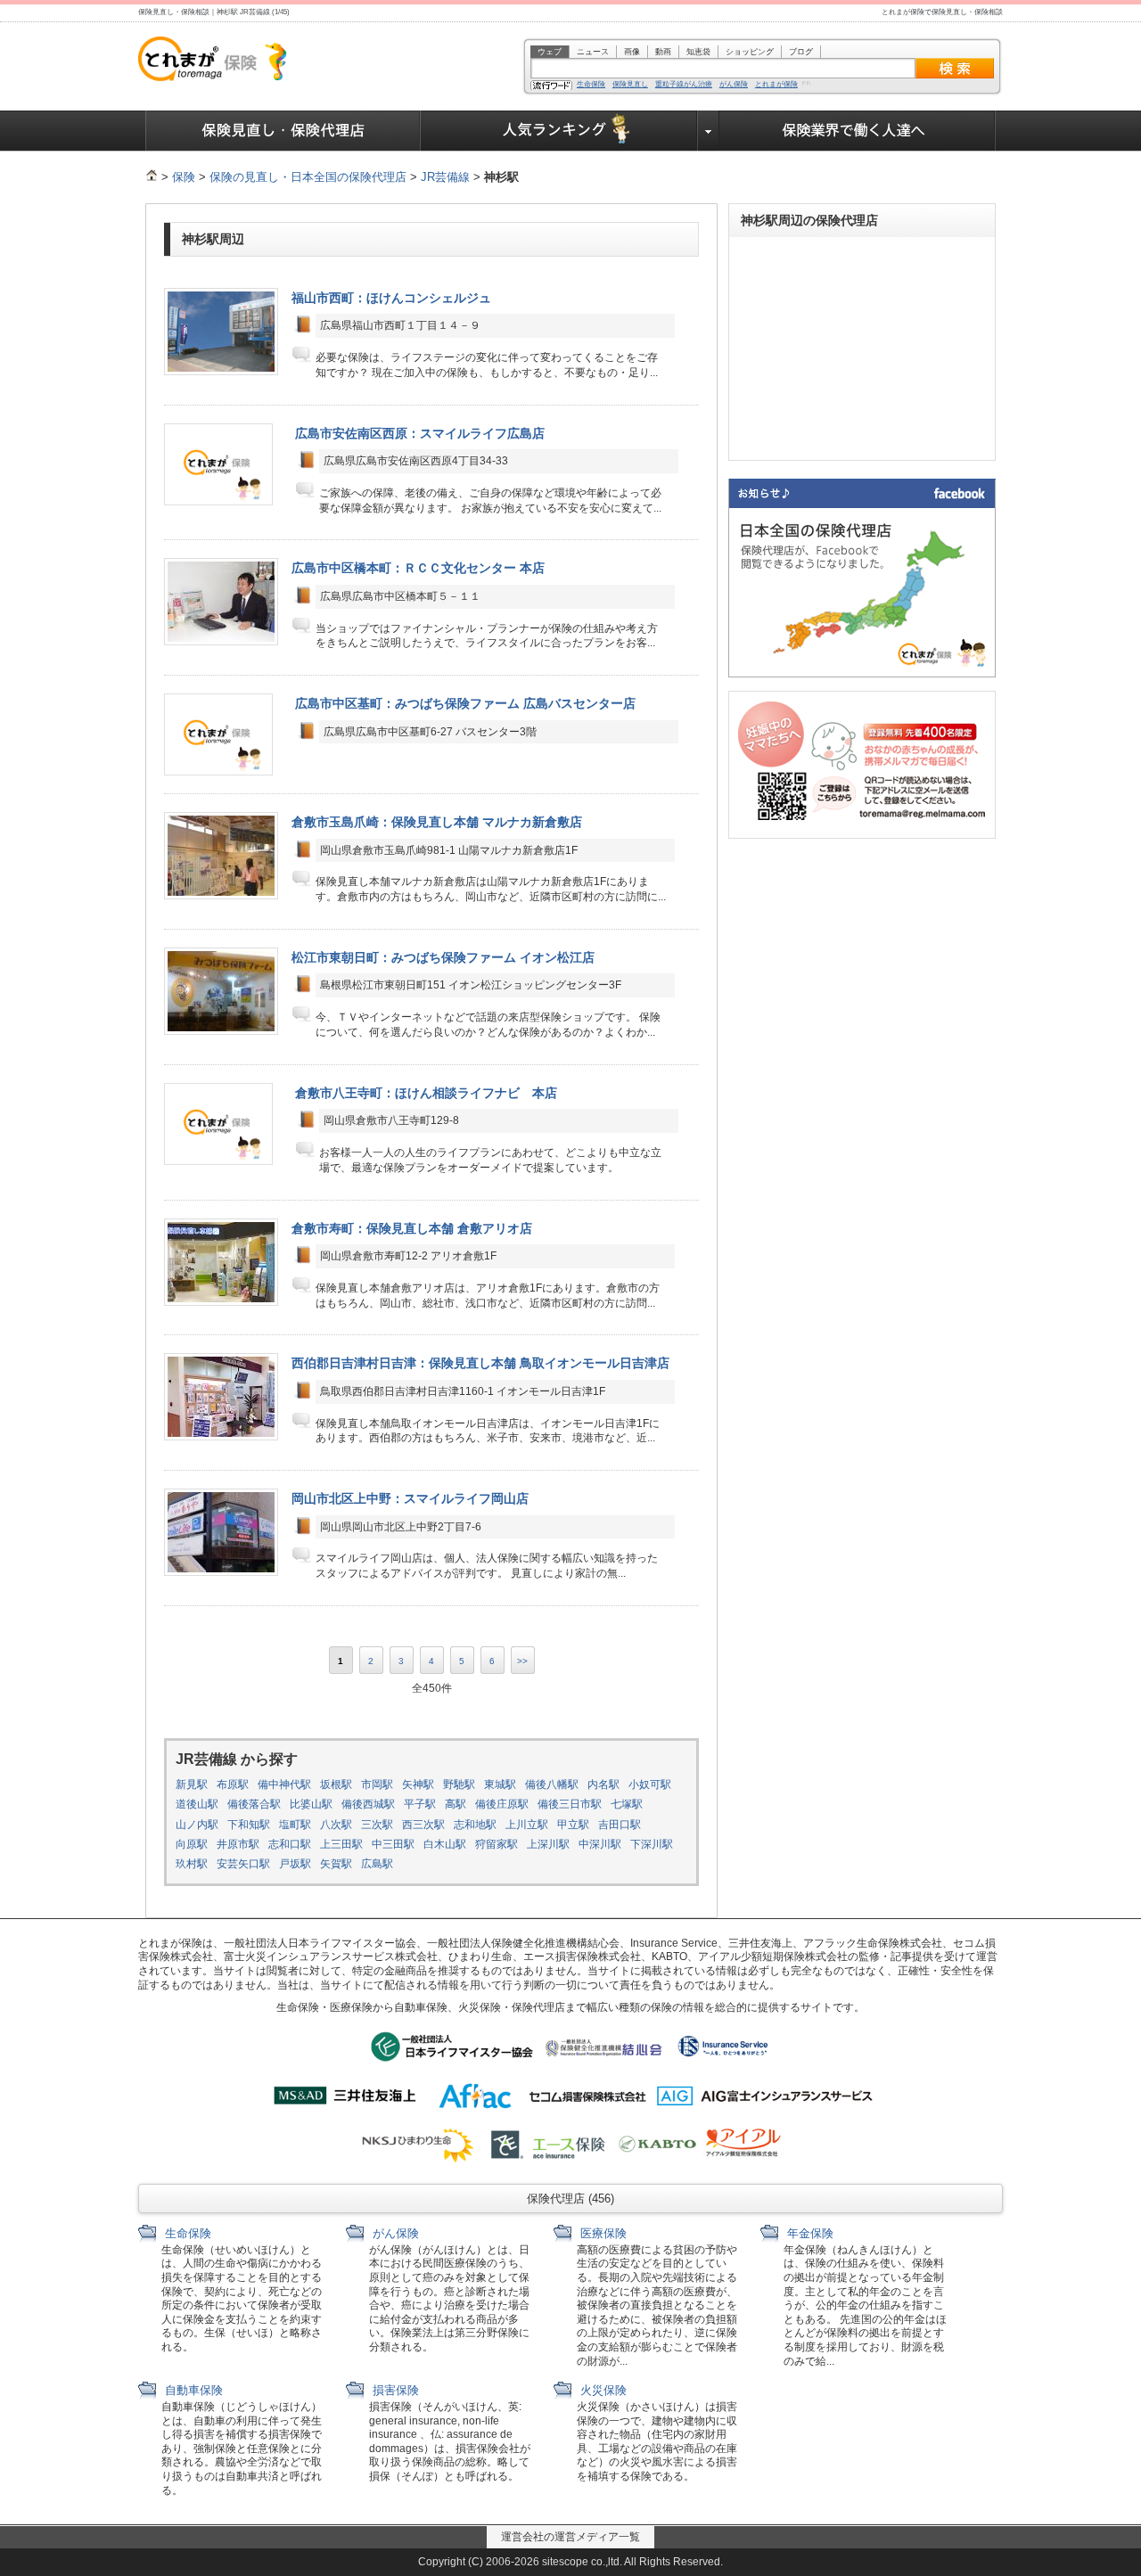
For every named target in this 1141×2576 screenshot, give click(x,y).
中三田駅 (393, 1844)
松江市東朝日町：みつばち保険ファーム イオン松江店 (443, 957)
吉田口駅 (620, 1825)
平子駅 (420, 1804)
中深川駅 (600, 1844)
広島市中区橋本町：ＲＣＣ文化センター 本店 (418, 568)
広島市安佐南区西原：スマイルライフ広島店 (420, 433)
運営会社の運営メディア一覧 (570, 2537)
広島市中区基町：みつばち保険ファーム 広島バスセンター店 (465, 703)
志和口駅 (290, 1844)
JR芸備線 (445, 177)
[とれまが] (152, 177)
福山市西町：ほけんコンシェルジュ (391, 298)
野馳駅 (459, 1784)
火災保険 (602, 2390)
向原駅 (192, 1844)
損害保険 (394, 2390)
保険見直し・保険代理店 (283, 131)
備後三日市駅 (570, 1804)
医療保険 (602, 2233)
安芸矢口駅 (243, 1864)
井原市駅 (238, 1844)
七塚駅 (627, 1804)
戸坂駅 (295, 1864)
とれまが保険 (776, 85)
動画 (663, 52)
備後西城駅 (368, 1804)
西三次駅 (423, 1825)
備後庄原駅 (502, 1804)
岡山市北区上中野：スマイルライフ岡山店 (410, 1498)
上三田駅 (341, 1844)
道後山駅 (197, 1804)
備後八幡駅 (552, 1784)
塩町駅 (295, 1825)
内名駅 (603, 1784)
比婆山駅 (311, 1804)
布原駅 (233, 1784)
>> (522, 1661)
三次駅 (377, 1825)
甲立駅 (573, 1825)
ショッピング (750, 52)
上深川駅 (548, 1844)
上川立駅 (527, 1825)
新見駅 (192, 1784)
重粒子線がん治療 (684, 85)
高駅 (456, 1804)
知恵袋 (698, 52)
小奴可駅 (650, 1784)
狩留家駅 (497, 1844)
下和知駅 (249, 1825)
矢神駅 (418, 1784)
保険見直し (630, 85)
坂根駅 (336, 1784)
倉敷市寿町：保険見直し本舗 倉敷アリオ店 (412, 1228)
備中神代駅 (284, 1784)
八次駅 (336, 1825)
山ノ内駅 (197, 1825)
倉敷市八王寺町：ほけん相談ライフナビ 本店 (426, 1093)
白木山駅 (445, 1844)
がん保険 (734, 85)
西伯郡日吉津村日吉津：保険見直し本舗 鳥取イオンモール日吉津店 (480, 1363)
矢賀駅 (336, 1864)
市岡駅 (377, 1784)
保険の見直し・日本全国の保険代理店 (308, 177)
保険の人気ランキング (559, 131)
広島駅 (377, 1864)
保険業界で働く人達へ (858, 131)
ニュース (593, 52)
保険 (184, 177)
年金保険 (809, 2233)
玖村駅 (192, 1864)
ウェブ (550, 52)
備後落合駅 (254, 1804)
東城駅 (500, 1784)
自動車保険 (192, 2390)
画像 (632, 52)
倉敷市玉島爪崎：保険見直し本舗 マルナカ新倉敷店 (437, 822)
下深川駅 (652, 1844)
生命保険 (591, 85)
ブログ (801, 52)
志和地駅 (475, 1825)
